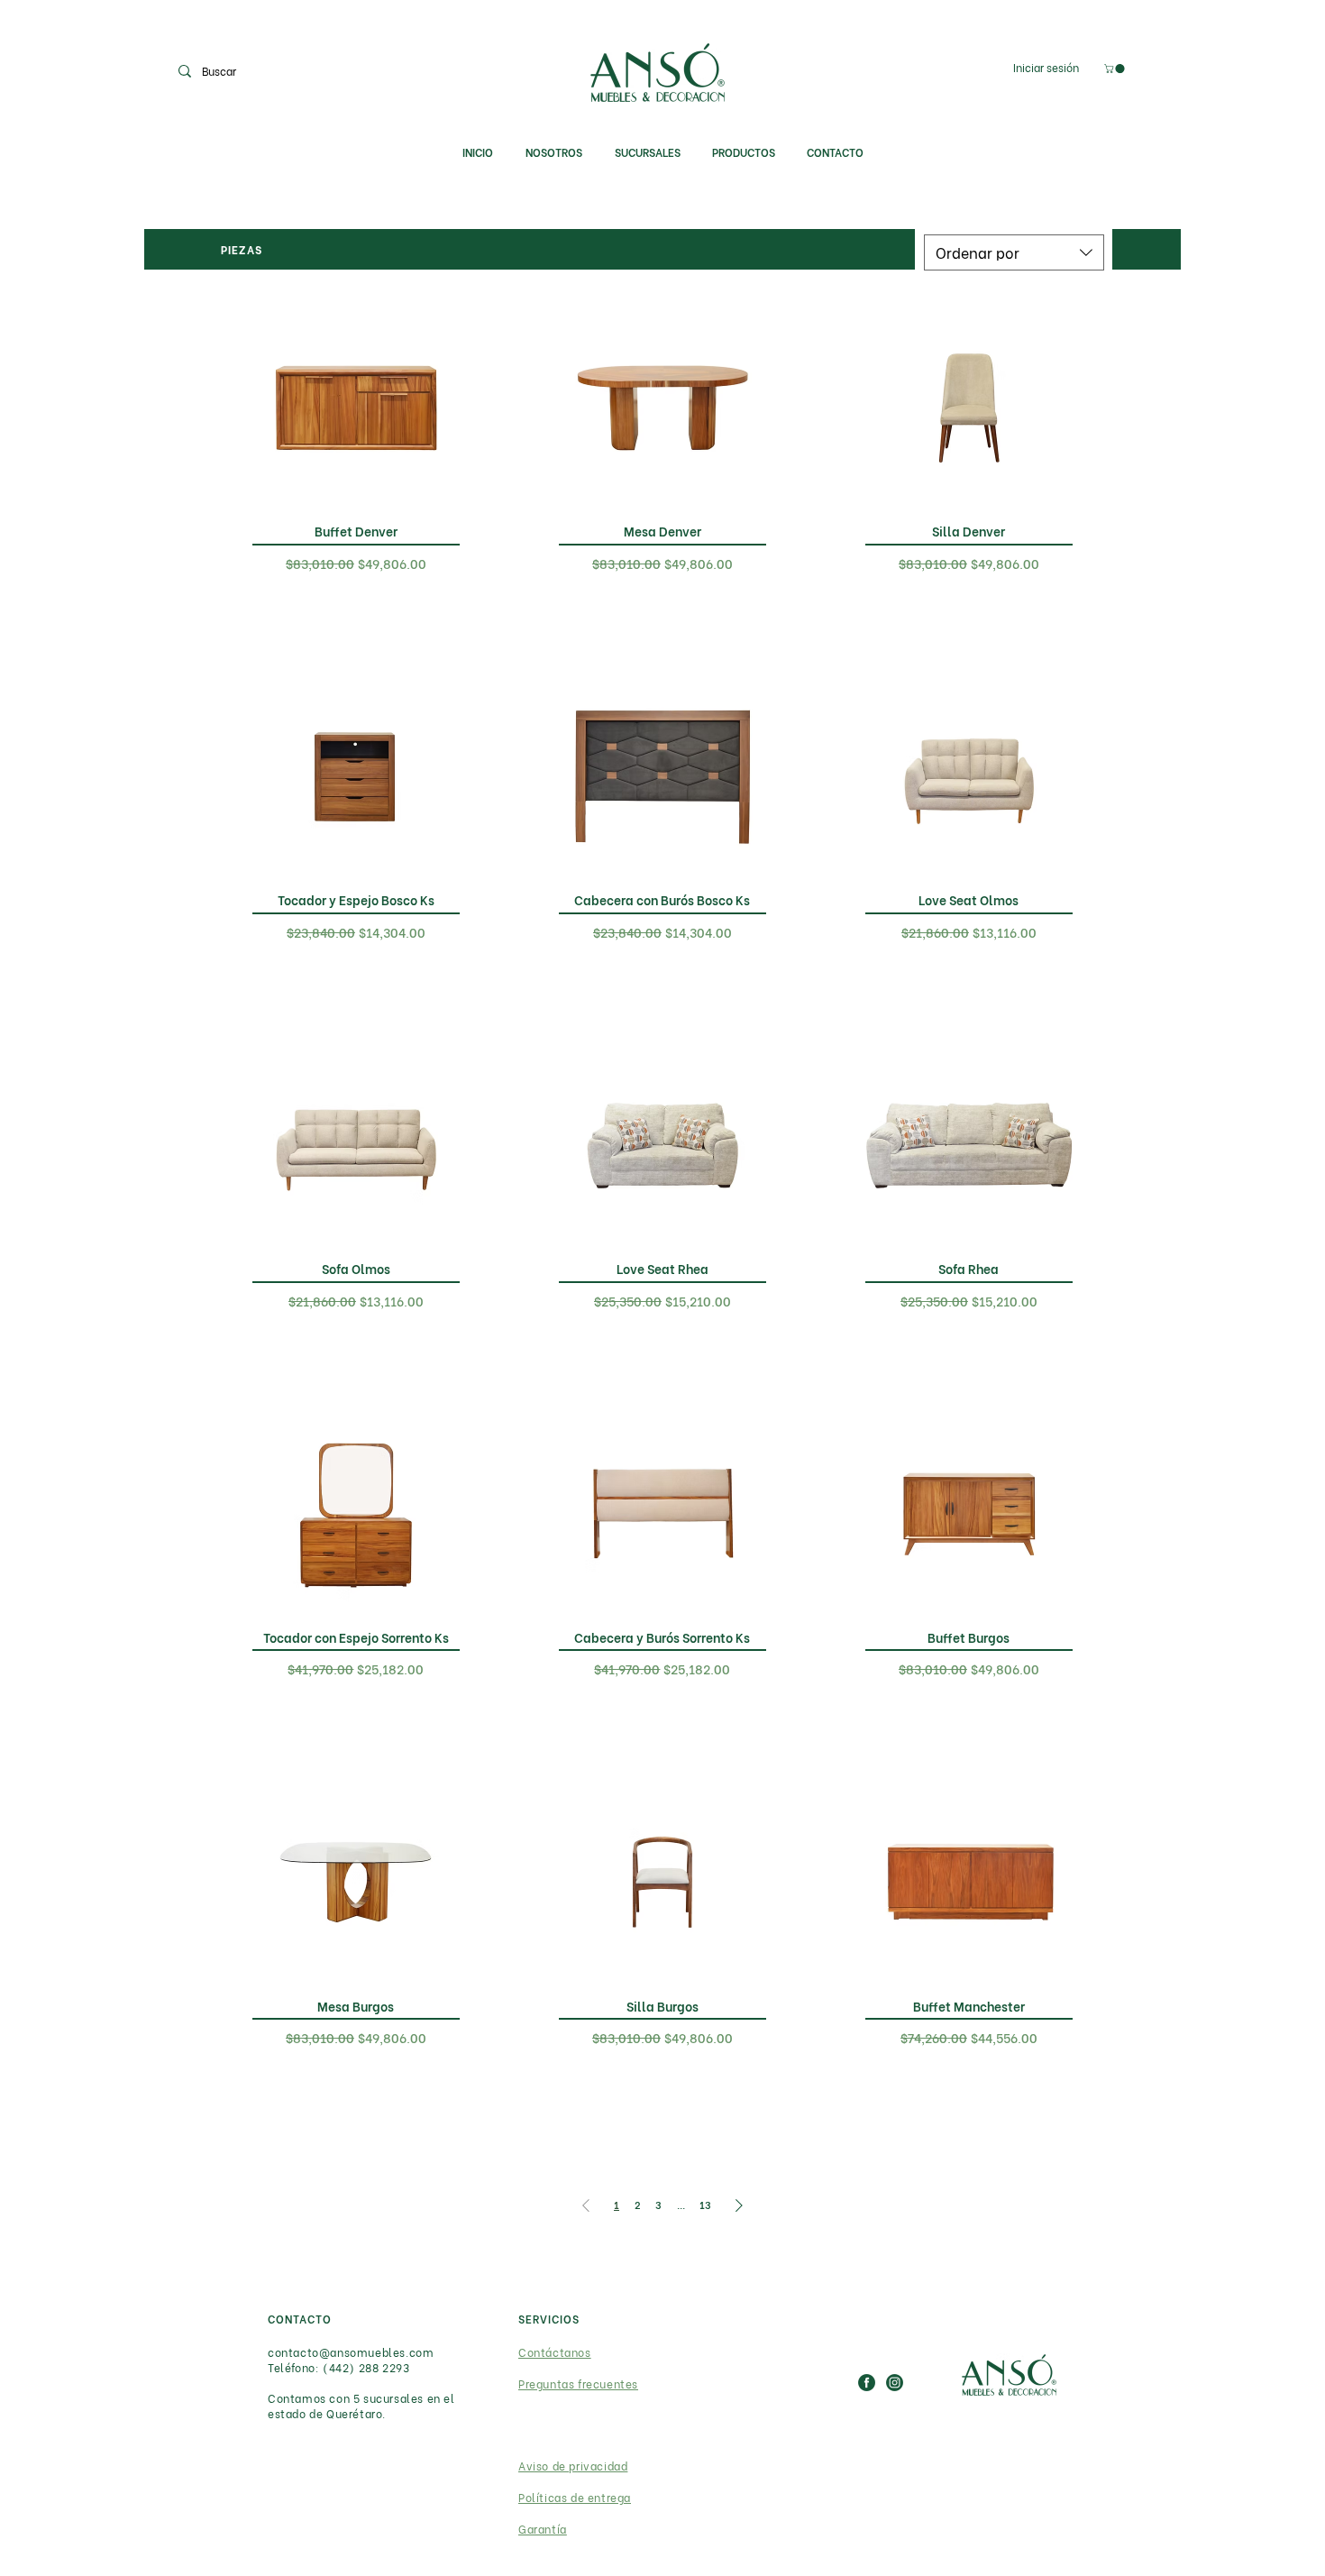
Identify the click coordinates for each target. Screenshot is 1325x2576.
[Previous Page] (586, 2205)
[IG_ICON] (895, 2383)
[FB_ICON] (867, 2383)
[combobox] (1014, 252)
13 (705, 2205)
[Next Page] (739, 2205)
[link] (1115, 69)
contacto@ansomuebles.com (351, 2352)
